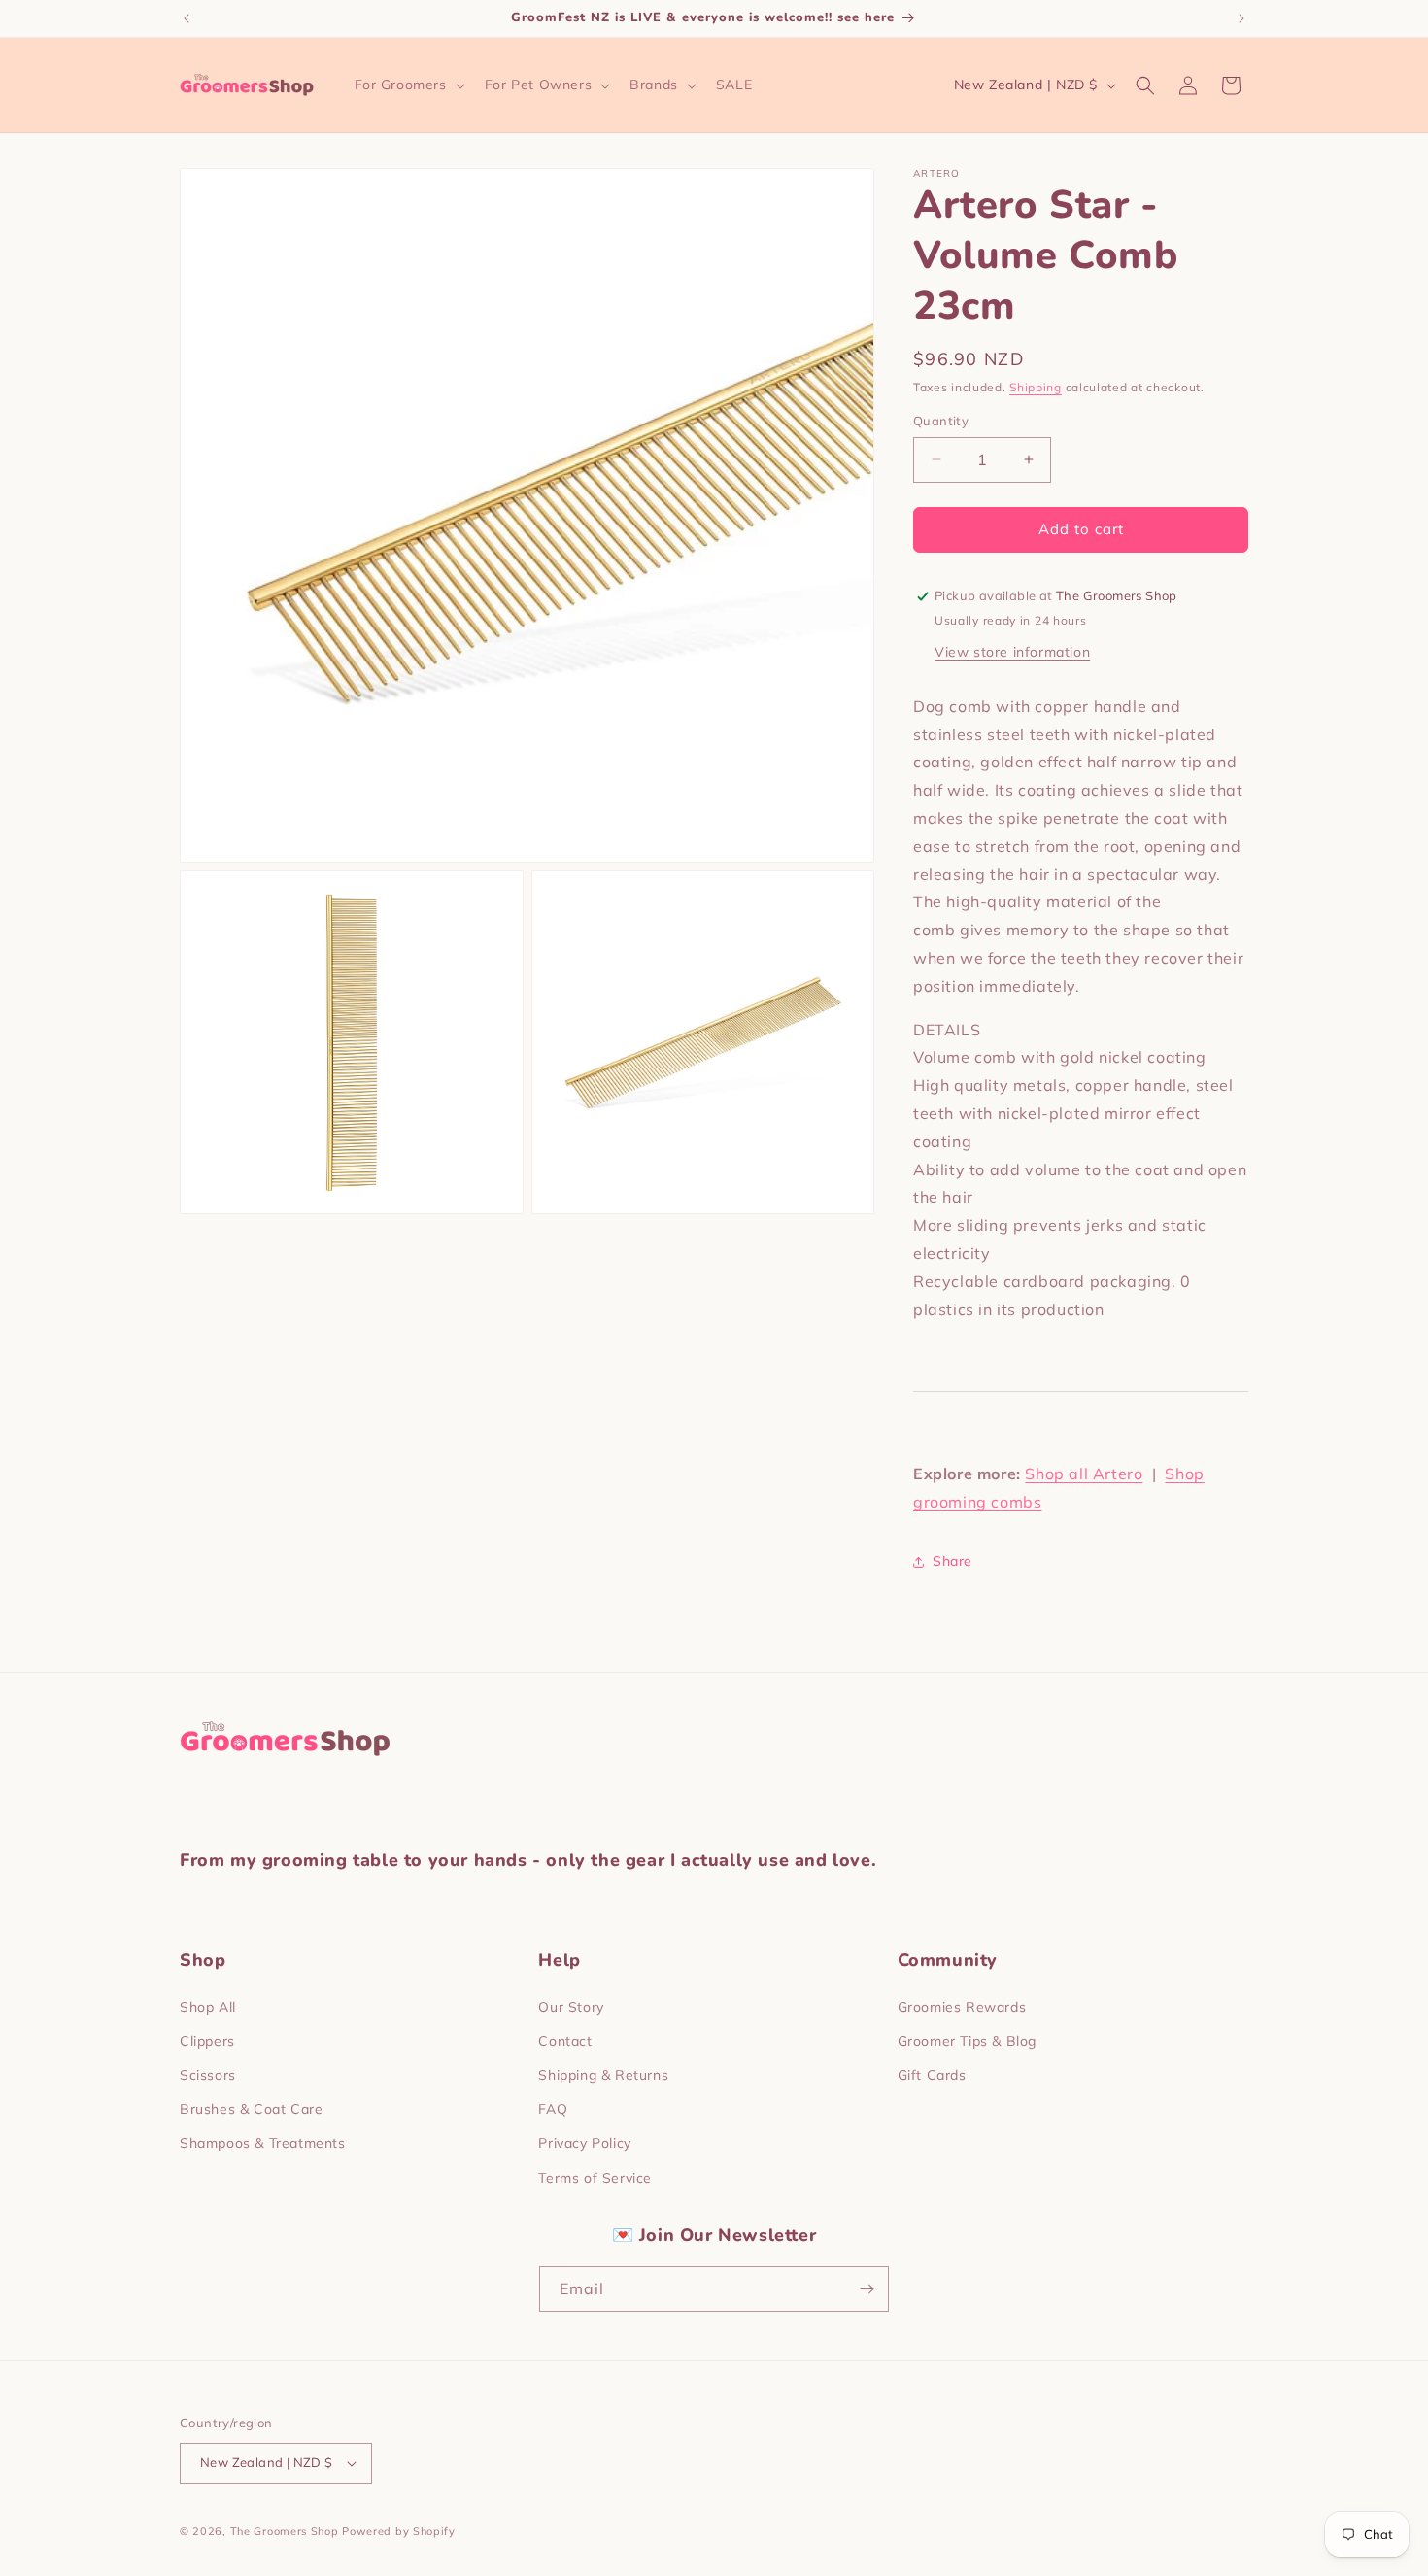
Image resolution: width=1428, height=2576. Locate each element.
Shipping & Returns (603, 2075)
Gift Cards (932, 2075)
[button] (408, 85)
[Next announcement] (1241, 18)
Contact (565, 2041)
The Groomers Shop (285, 2531)
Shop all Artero (1084, 1474)
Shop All (208, 2007)
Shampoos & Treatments (263, 2143)
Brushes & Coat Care (251, 2109)
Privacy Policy (584, 2143)
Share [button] (952, 1561)
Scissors (208, 2075)
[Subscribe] (867, 2289)
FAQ (553, 2109)
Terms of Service (595, 2178)
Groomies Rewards (962, 2007)
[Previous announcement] (187, 18)
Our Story (571, 2007)
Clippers (207, 2041)
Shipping (1036, 387)
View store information (1012, 652)
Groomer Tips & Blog (967, 2041)
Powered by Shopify (399, 2531)
